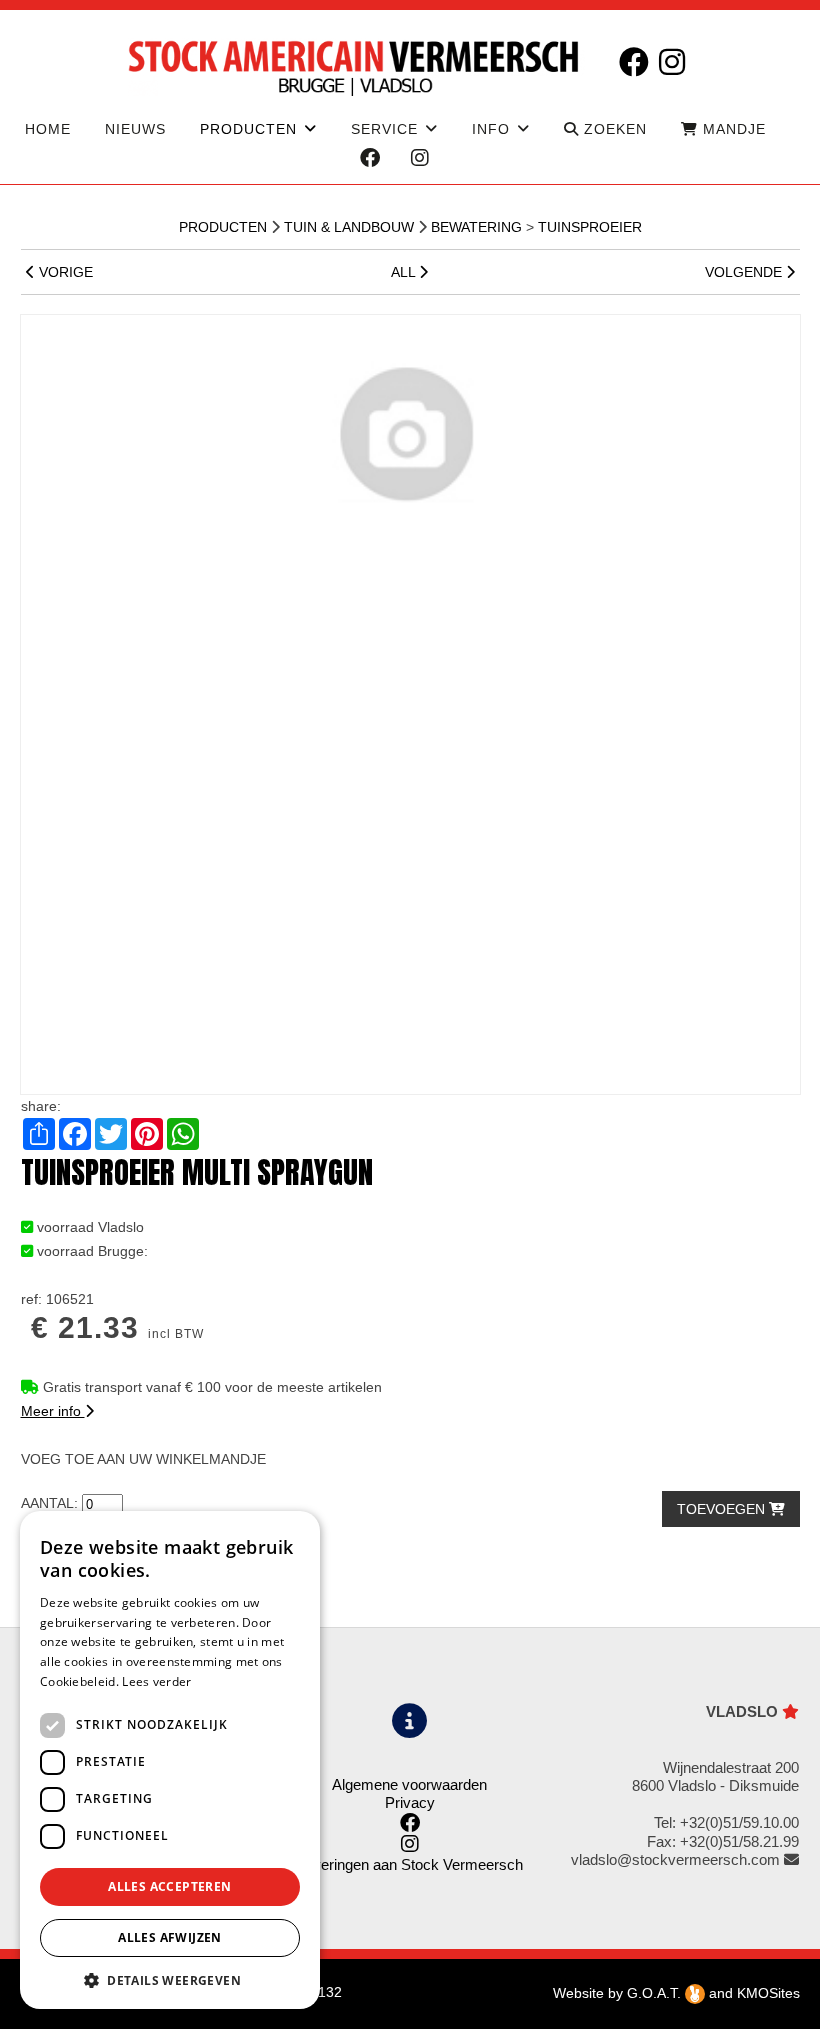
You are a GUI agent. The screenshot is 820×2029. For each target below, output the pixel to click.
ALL (405, 272)
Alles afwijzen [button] (170, 1937)
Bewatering (476, 227)
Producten (223, 227)
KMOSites (768, 1993)
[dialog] (170, 1760)
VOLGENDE (745, 272)
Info (491, 129)
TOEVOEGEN (723, 1509)
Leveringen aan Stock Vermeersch (410, 1864)
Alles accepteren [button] (169, 1886)
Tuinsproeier (590, 227)
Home (48, 129)
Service (384, 129)
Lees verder (156, 1681)
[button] (170, 1979)
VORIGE (64, 272)
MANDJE (732, 129)
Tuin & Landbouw (349, 227)
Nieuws (135, 129)
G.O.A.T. (656, 1993)
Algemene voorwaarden (409, 1784)
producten (248, 129)
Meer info (53, 1411)
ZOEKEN (613, 129)
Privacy (410, 1802)
